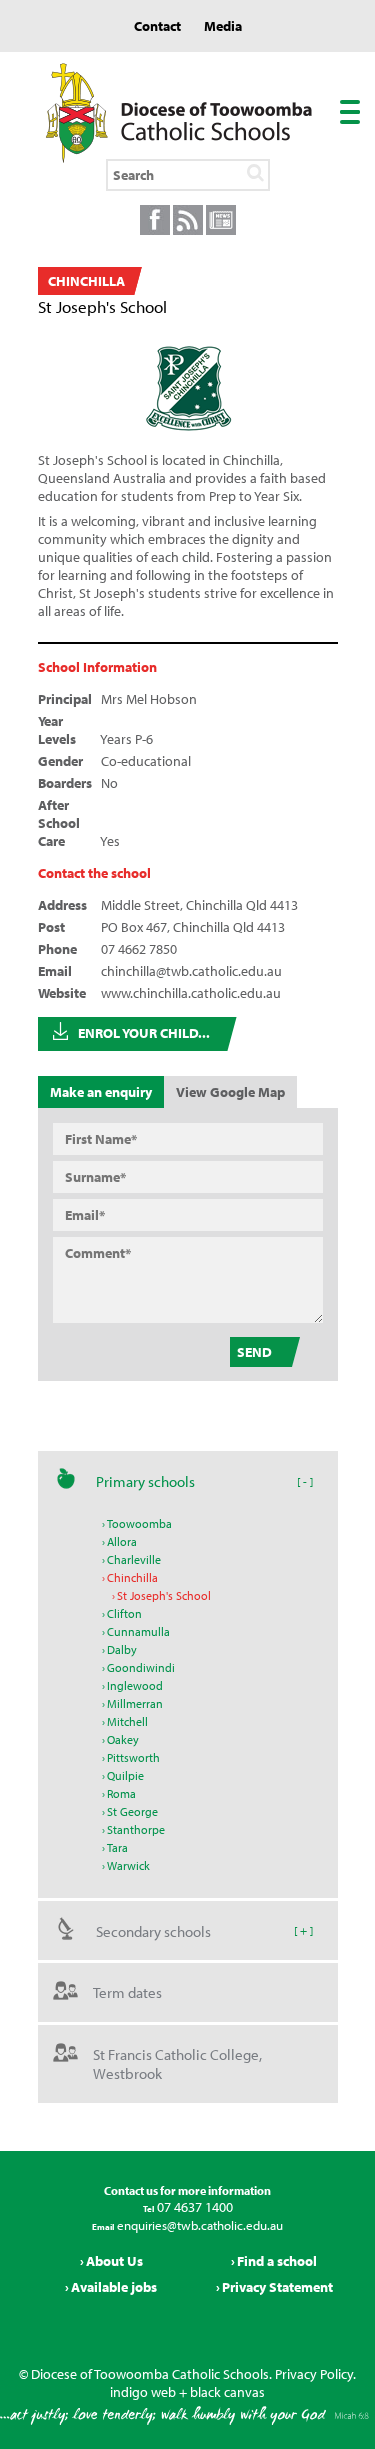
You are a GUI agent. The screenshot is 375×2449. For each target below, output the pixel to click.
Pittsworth (133, 1757)
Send (254, 1352)
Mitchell (127, 1721)
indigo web (143, 2392)
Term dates (127, 1992)
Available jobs (114, 2287)
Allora (122, 1541)
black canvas (227, 2392)
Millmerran (135, 1703)
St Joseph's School (164, 1595)
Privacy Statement (277, 2287)
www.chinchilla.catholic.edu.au (191, 993)
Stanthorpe (136, 1829)
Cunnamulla (138, 1631)
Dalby (122, 1649)
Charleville (134, 1559)
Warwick (128, 1865)
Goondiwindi (141, 1667)
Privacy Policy (314, 2374)
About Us (114, 2261)
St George (132, 1811)
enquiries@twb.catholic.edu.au (198, 2225)
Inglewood (135, 1685)
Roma (121, 1793)
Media (223, 26)
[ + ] (303, 1930)
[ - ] (305, 1481)
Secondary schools (153, 1930)
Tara (117, 1847)
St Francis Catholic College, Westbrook (177, 2064)
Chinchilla (132, 1577)
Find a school (277, 2261)
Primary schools (145, 1480)
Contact (157, 26)
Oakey (123, 1739)
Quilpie (125, 1775)
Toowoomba (139, 1523)
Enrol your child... (144, 1033)
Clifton (124, 1613)
